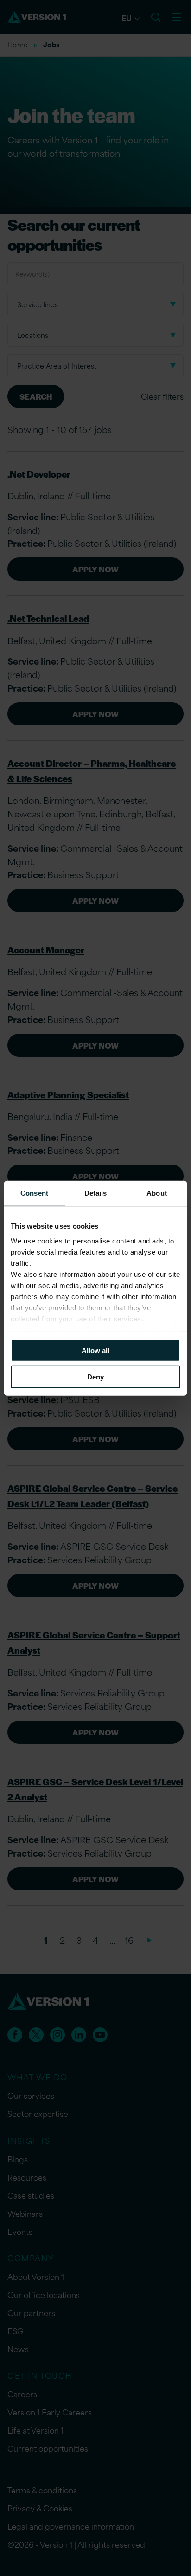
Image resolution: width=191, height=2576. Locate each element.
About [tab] (157, 1193)
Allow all (95, 1350)
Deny (95, 1376)
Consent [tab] (34, 1193)
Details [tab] (96, 1193)
